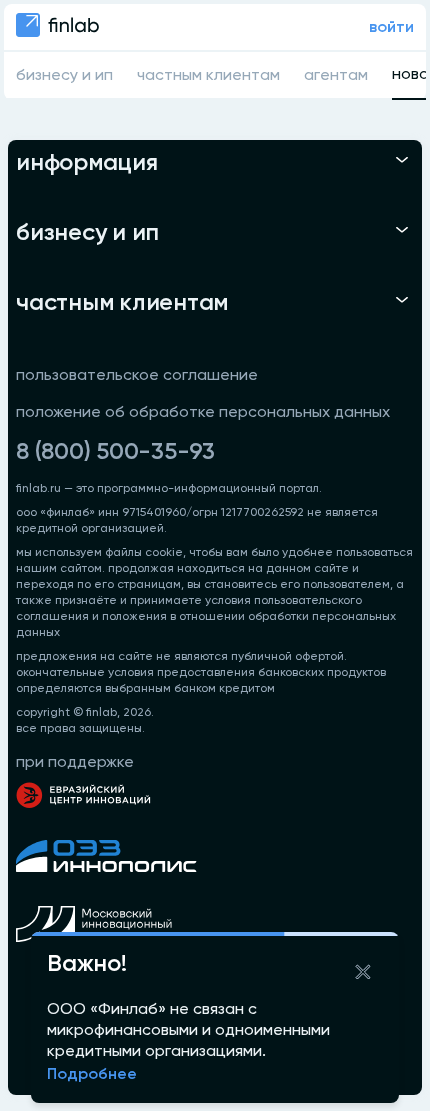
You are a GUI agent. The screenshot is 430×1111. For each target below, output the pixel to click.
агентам (336, 76)
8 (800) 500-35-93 (115, 452)
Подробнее (92, 1075)
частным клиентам (208, 76)
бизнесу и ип (64, 76)
